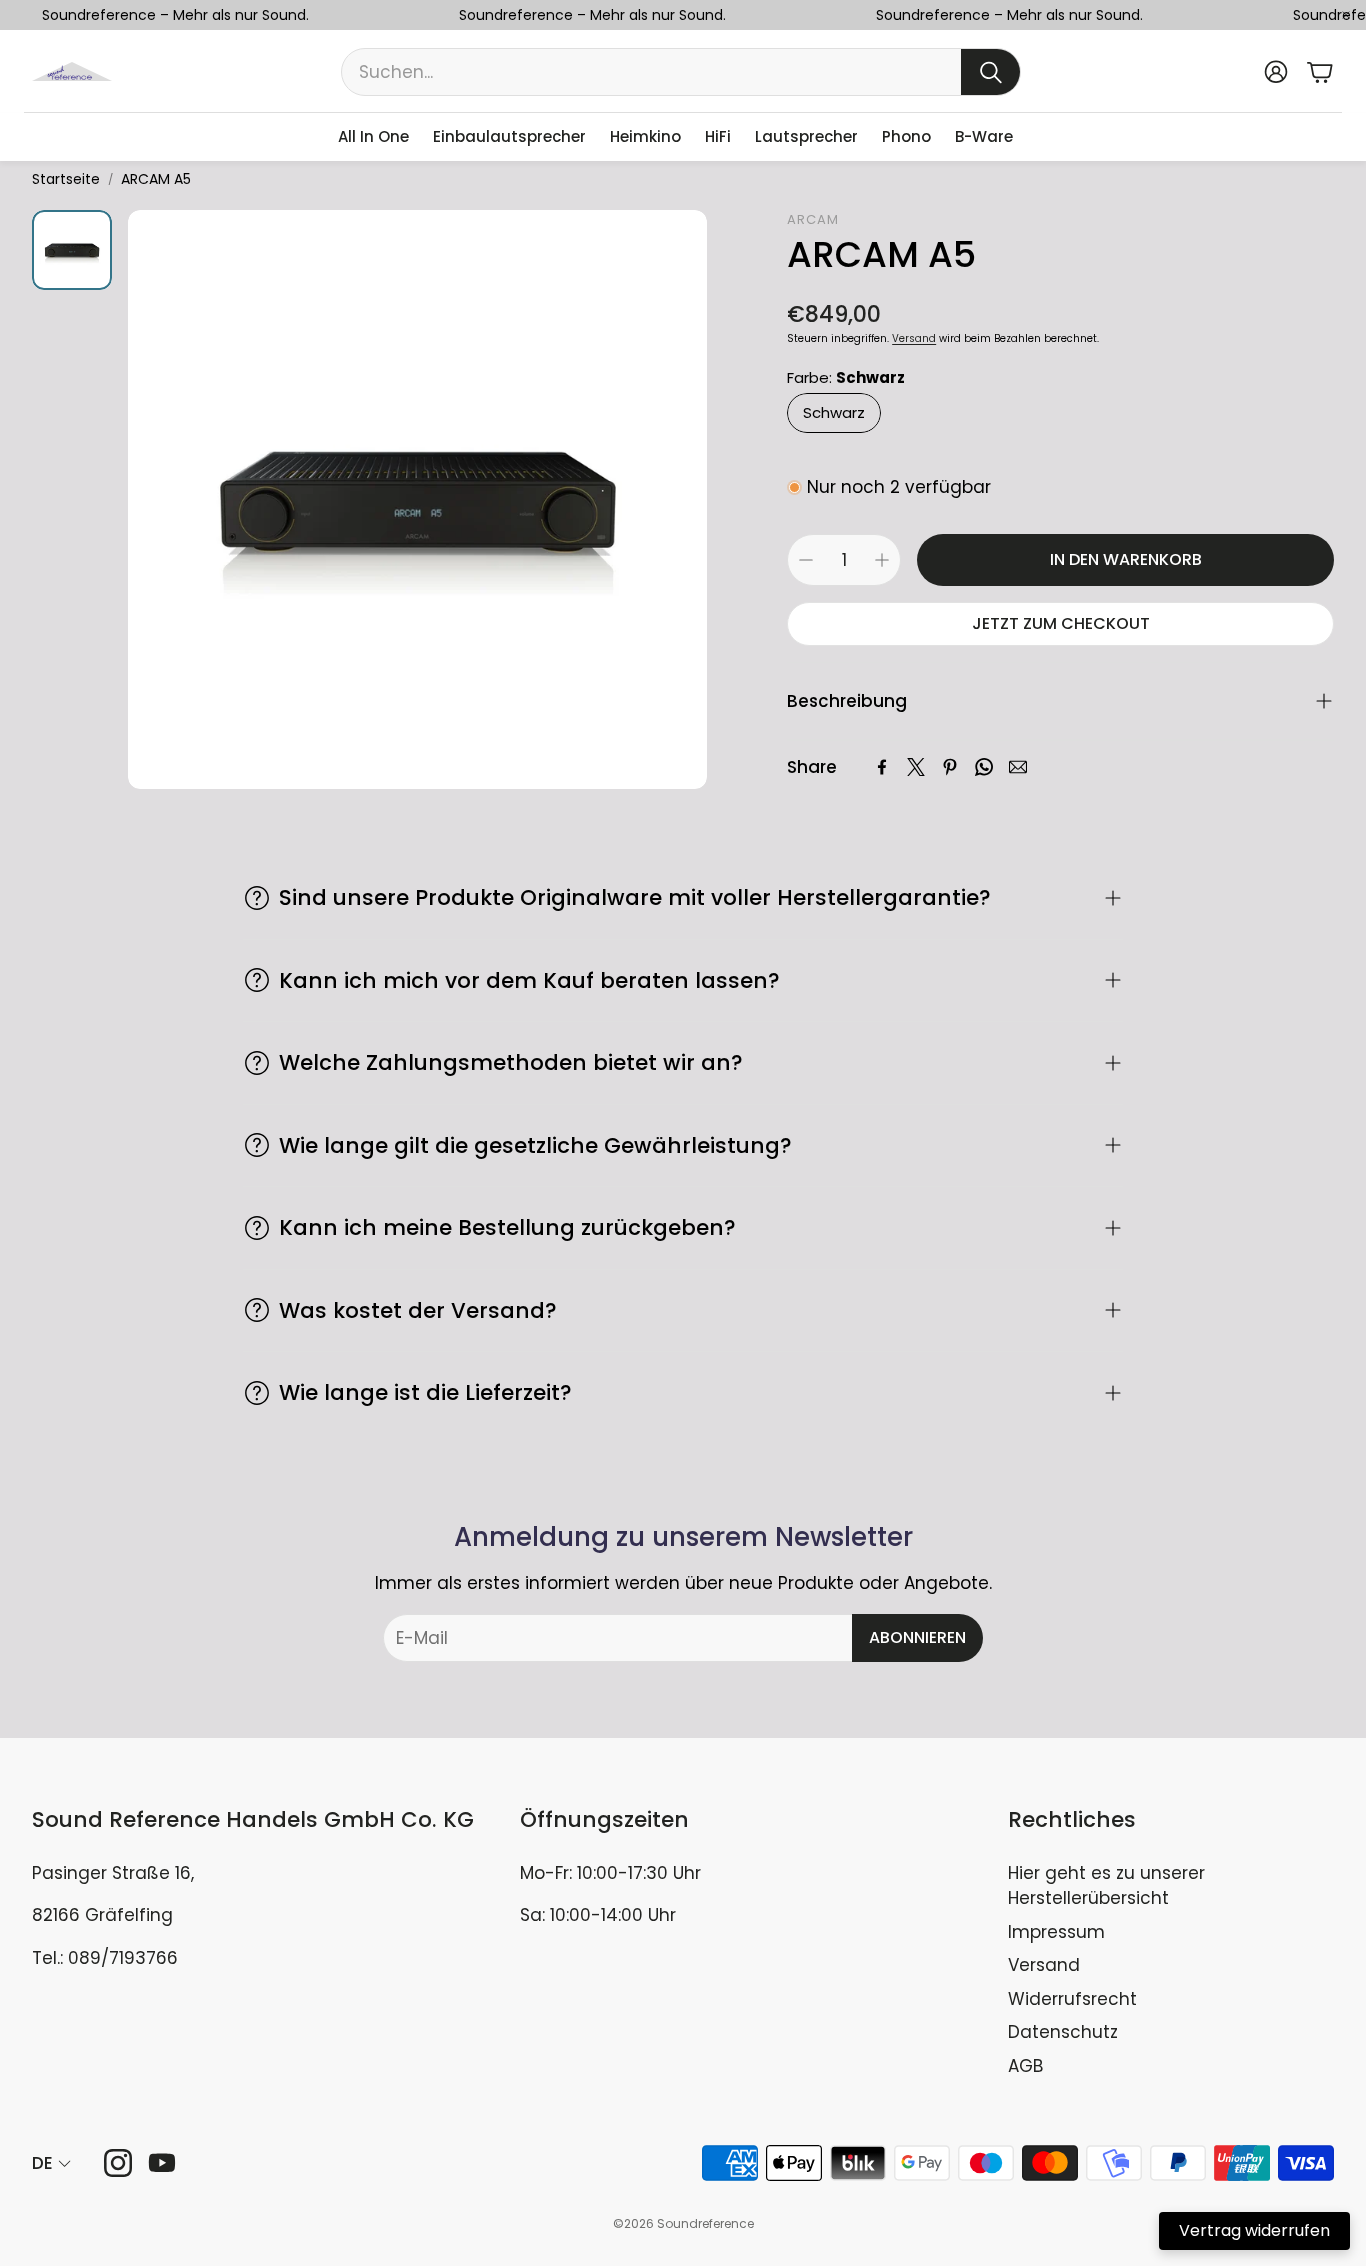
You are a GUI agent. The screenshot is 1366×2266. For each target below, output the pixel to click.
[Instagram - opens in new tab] (118, 2163)
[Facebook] (882, 767)
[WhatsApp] (984, 767)
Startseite (66, 179)
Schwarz (834, 412)
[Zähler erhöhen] (882, 560)
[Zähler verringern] (806, 560)
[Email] (1018, 767)
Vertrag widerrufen (1254, 2230)
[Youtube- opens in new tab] (162, 2163)
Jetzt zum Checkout (1061, 623)
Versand (914, 338)
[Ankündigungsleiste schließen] (1346, 15)
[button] (681, 72)
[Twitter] (916, 767)
